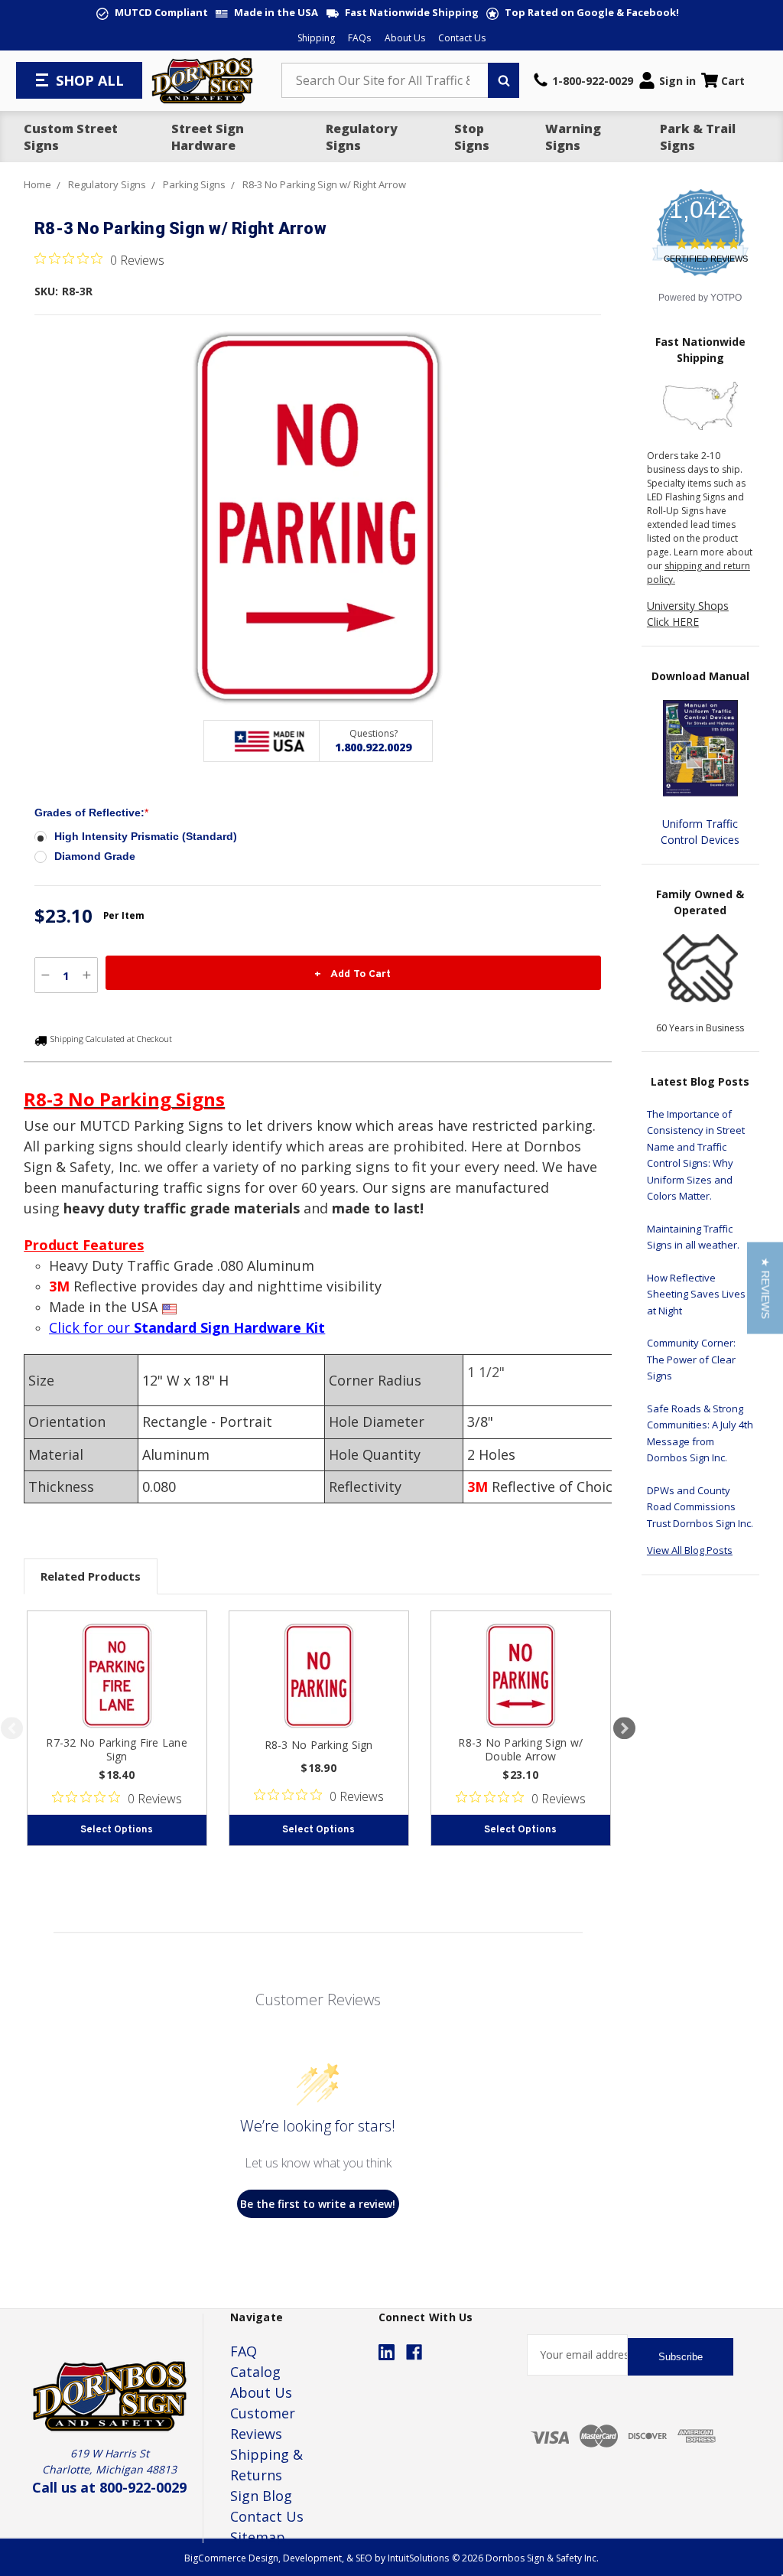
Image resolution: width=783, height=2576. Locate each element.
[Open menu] (44, 80)
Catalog (255, 2372)
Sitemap (258, 2537)
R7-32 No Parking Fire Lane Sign (117, 1749)
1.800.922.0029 (373, 747)
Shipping (316, 38)
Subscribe (681, 2357)
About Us (405, 38)
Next (624, 1728)
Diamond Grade (95, 856)
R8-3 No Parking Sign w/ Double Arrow (520, 1749)
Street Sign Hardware (208, 137)
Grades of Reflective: (91, 813)
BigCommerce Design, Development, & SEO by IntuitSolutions (317, 2558)
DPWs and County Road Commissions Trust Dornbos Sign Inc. (700, 1507)
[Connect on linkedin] (387, 2352)
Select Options (117, 1830)
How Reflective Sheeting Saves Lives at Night (696, 1294)
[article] (117, 1728)
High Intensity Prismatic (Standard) (146, 836)
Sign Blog (261, 2496)
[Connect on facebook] (414, 2352)
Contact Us (462, 38)
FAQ (244, 2351)
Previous (12, 1728)
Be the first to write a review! (318, 2204)
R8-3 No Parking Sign (319, 1745)
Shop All (90, 80)
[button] (765, 1288)
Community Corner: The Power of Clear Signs (691, 1359)
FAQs (359, 38)
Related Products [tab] (91, 1576)
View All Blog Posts (690, 1550)
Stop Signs (472, 137)
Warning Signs (573, 137)
